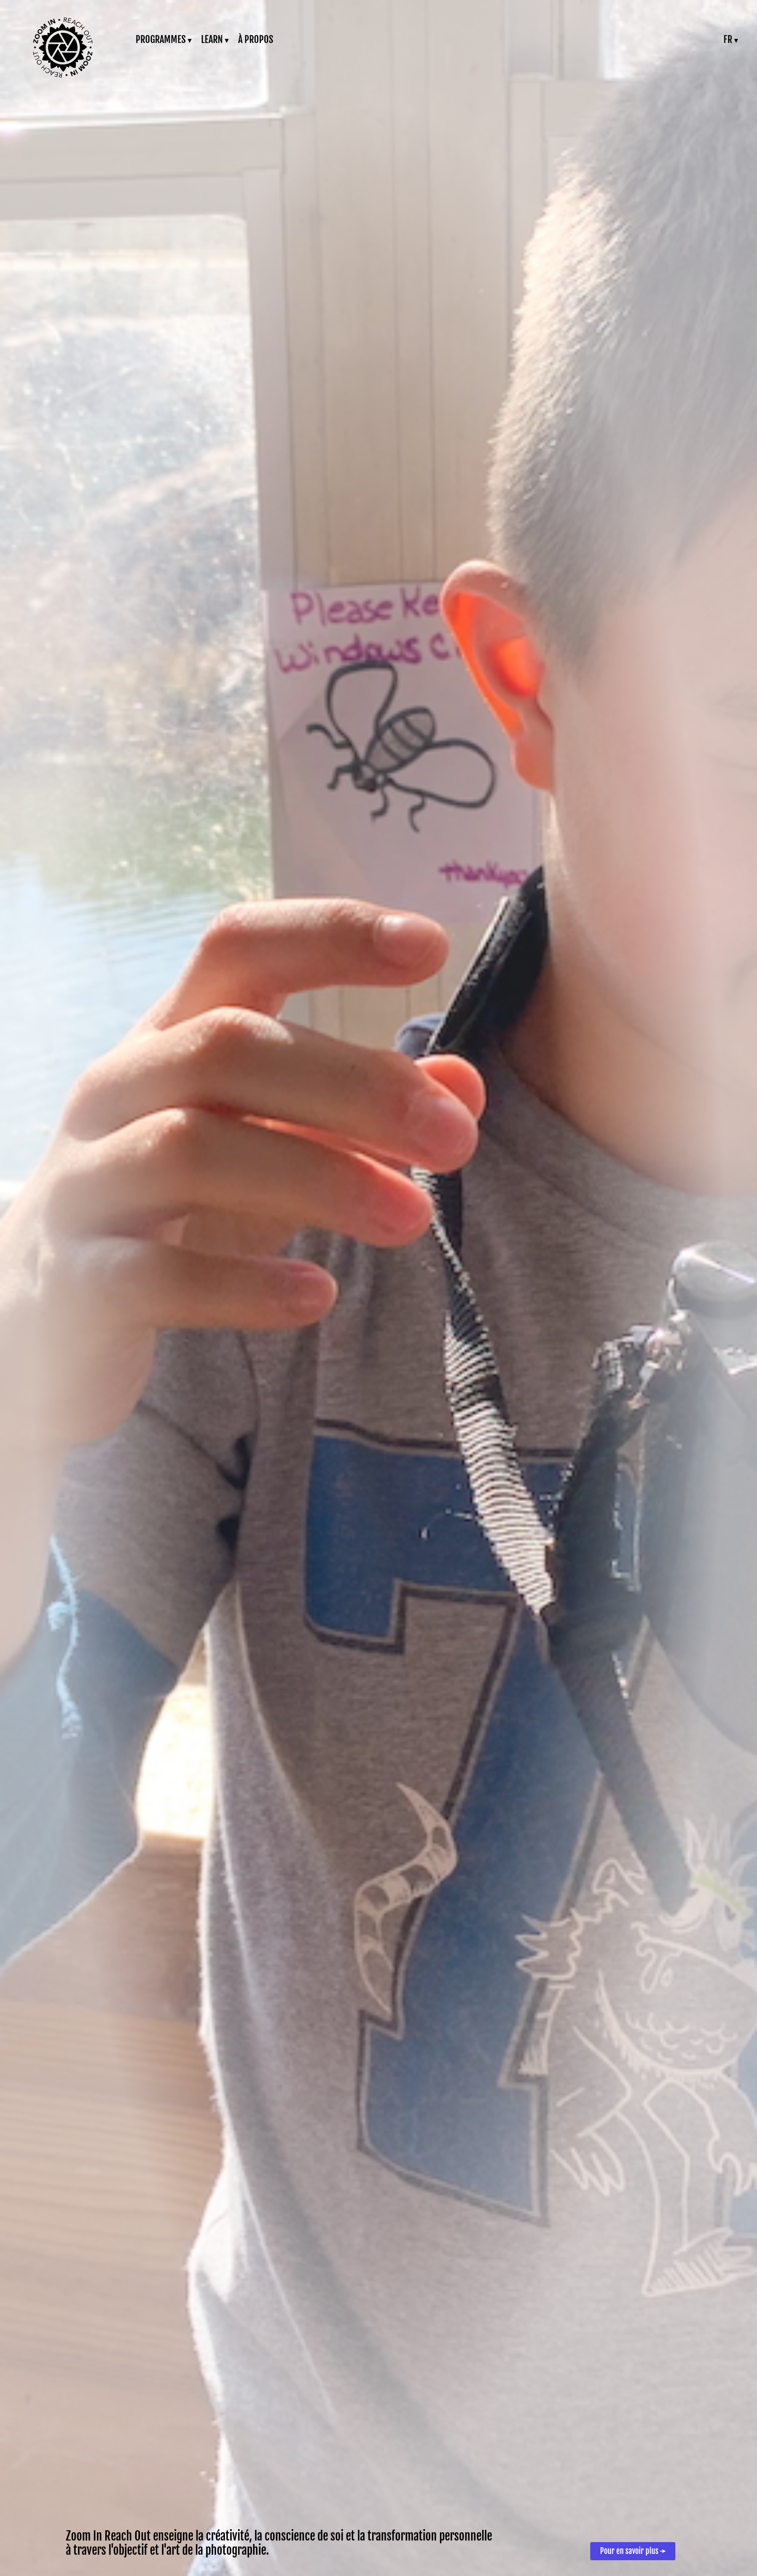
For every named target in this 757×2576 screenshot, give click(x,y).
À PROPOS (256, 39)
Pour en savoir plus (633, 2551)
